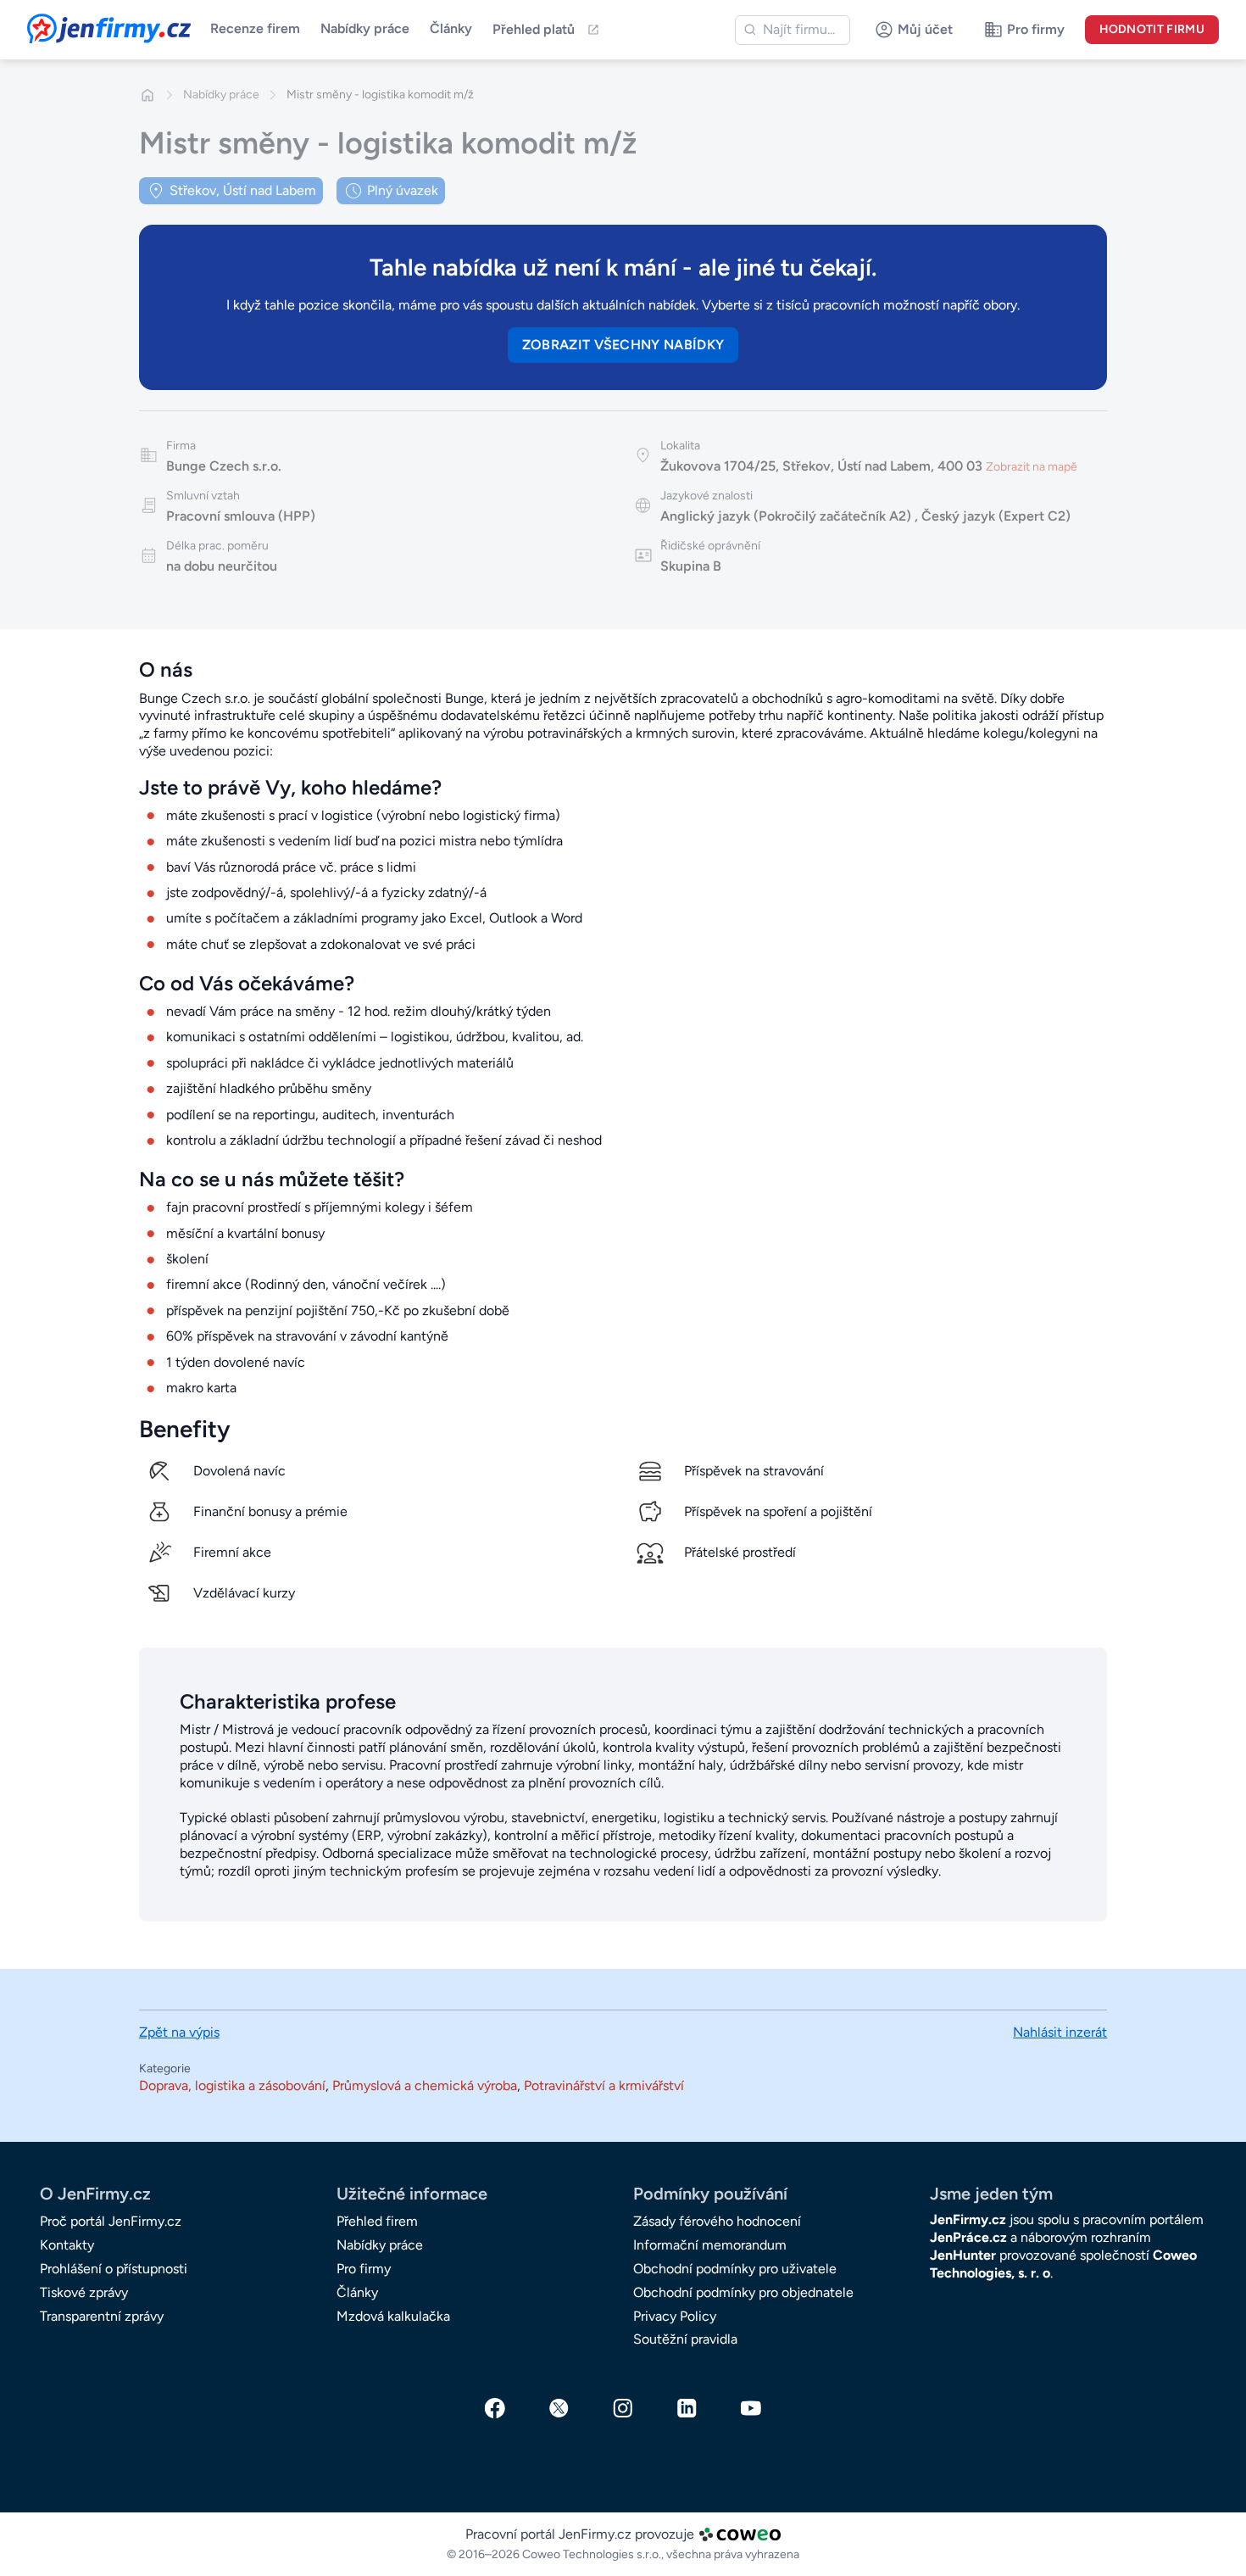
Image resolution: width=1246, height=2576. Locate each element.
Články (451, 28)
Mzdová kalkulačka (393, 2316)
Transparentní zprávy (102, 2316)
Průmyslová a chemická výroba (425, 2085)
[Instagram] (623, 2408)
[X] (559, 2408)
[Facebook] (495, 2408)
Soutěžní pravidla (685, 2339)
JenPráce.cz (968, 2237)
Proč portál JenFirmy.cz (111, 2221)
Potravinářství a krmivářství (604, 2085)
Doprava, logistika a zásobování (232, 2085)
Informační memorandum (710, 2245)
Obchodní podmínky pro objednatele (743, 2292)
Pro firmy (364, 2269)
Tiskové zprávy (84, 2292)
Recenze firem (255, 28)
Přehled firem (377, 2221)
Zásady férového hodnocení (717, 2221)
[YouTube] (751, 2408)
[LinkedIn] (687, 2408)
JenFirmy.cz (73, 24)
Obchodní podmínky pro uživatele (735, 2269)
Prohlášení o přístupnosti (114, 2269)
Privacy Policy (675, 2316)
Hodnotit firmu (1152, 29)
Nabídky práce (365, 28)
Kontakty (67, 2245)
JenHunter (963, 2255)
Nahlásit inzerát (1060, 2032)
